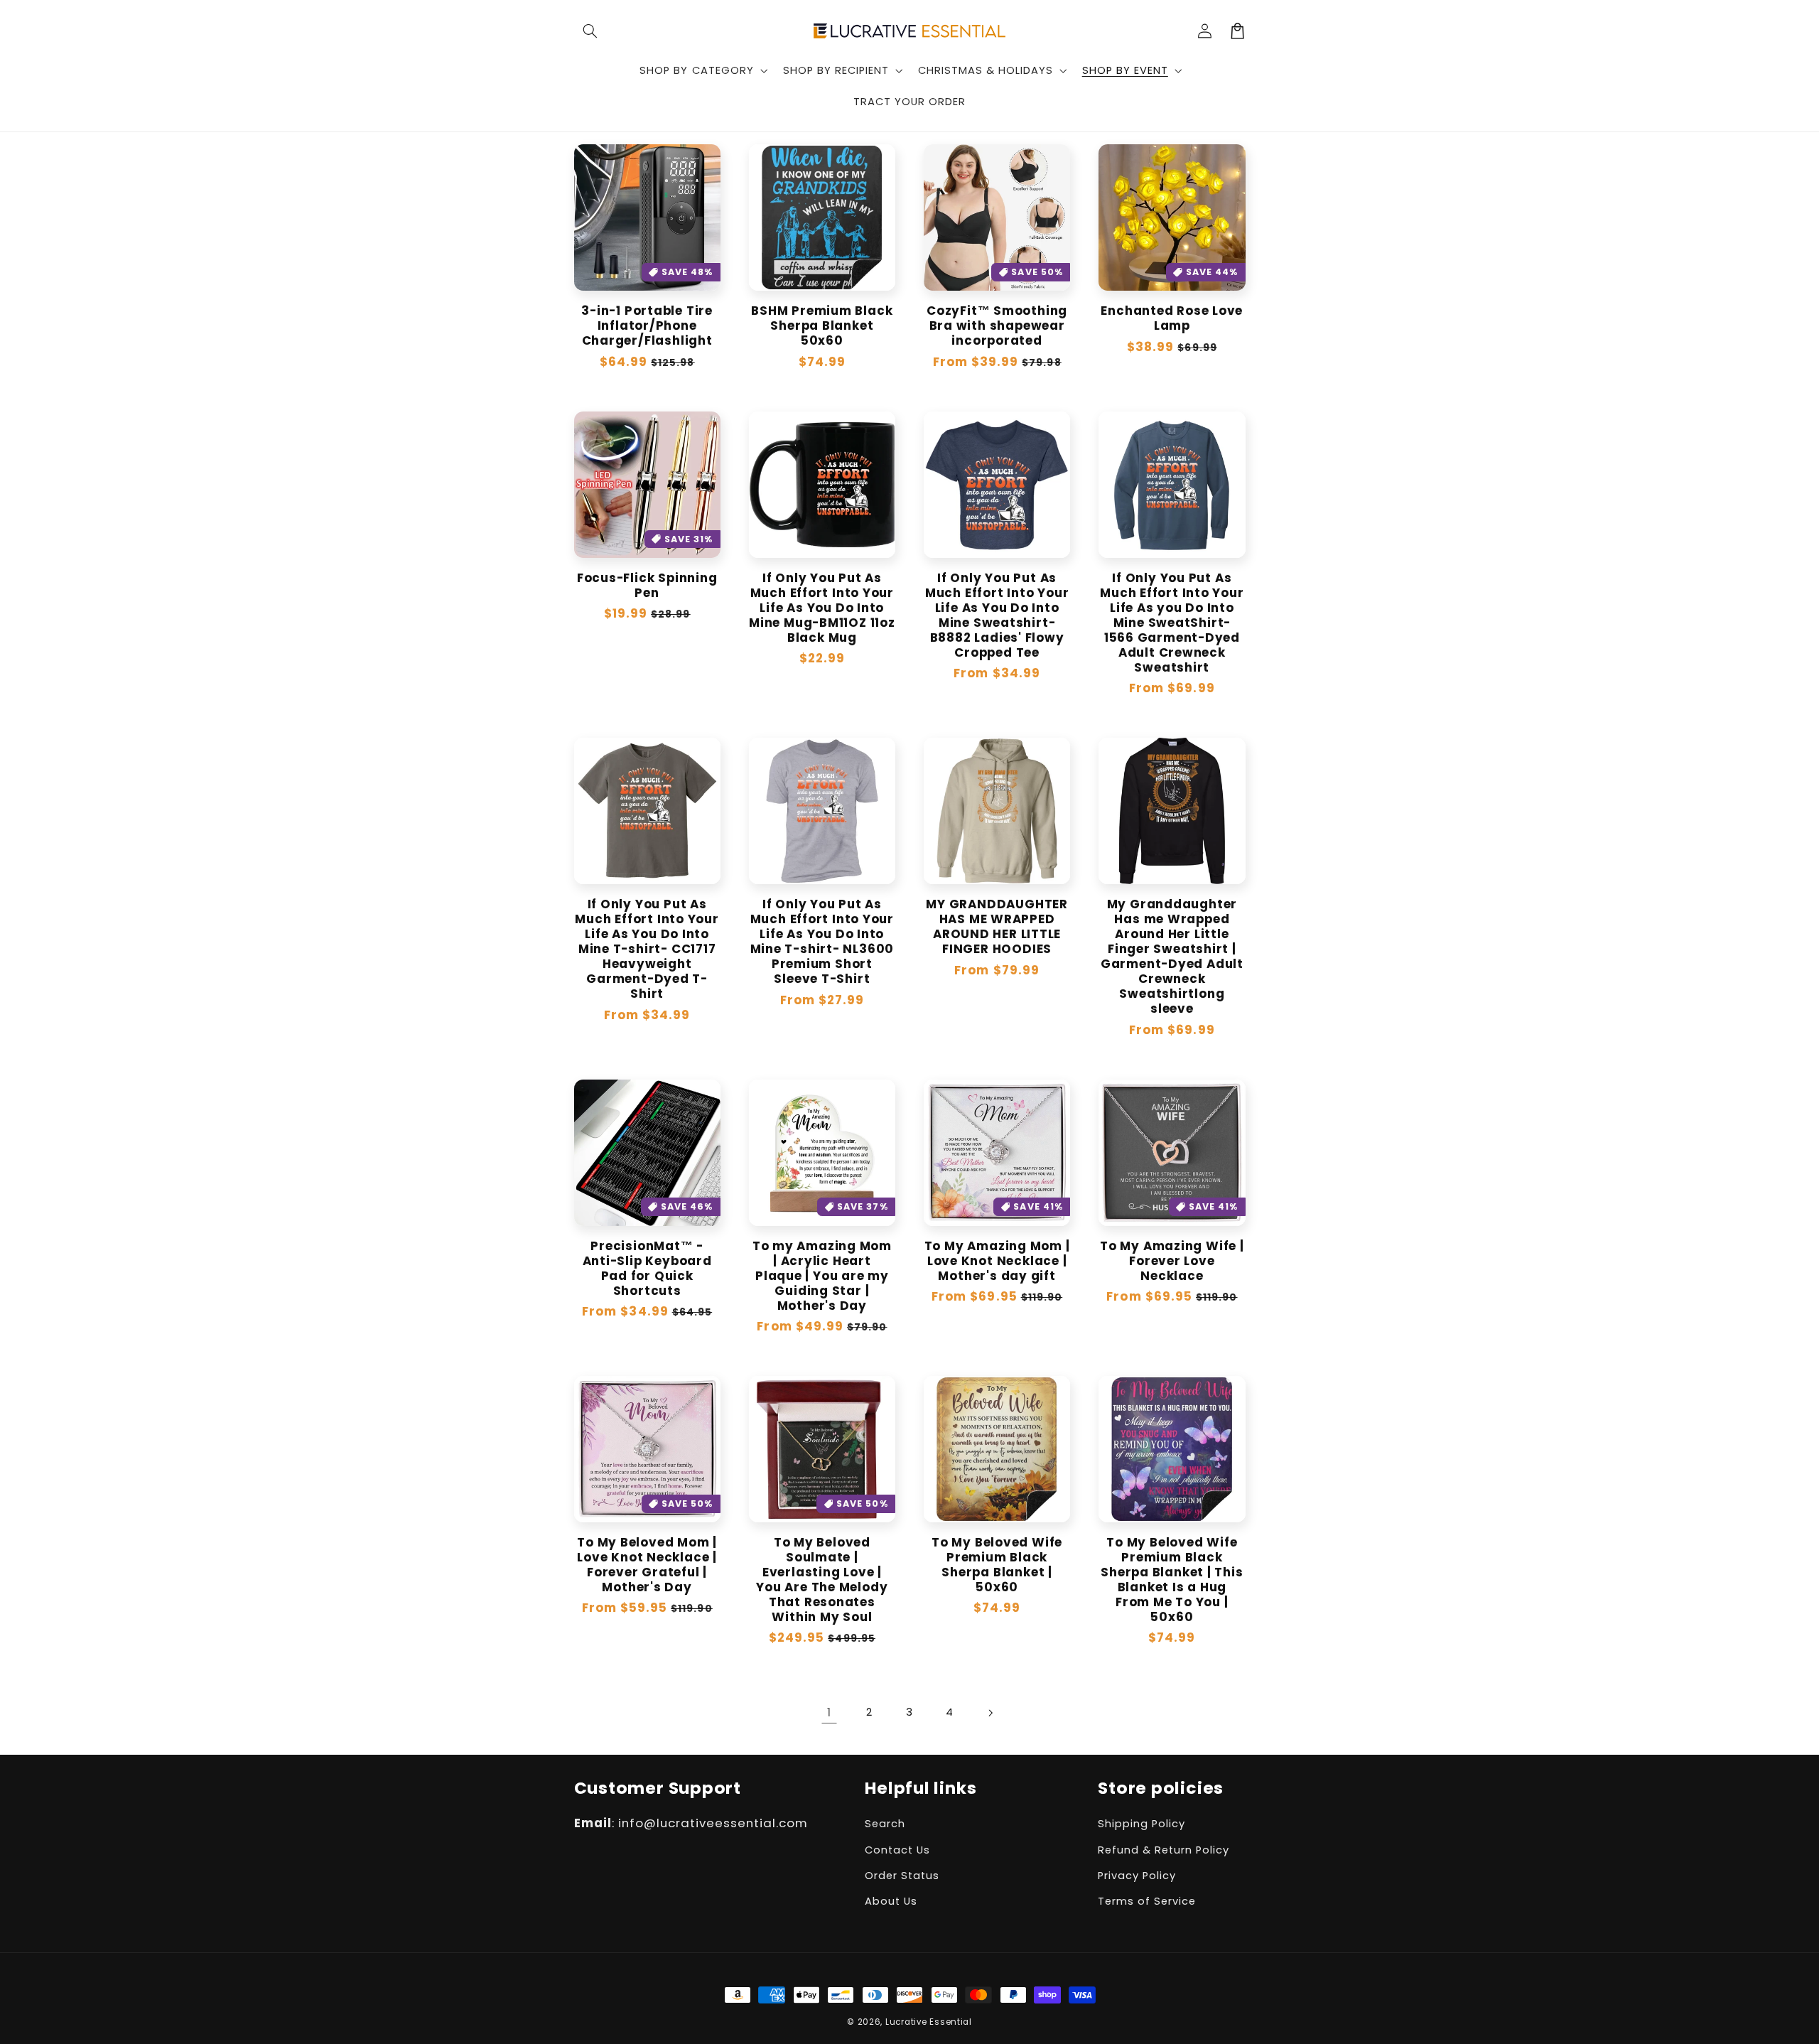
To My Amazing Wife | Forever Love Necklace (1172, 1261)
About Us (891, 1901)
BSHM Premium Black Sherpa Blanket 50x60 (822, 326)
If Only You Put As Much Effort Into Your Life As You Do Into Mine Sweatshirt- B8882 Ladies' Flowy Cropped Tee (997, 615)
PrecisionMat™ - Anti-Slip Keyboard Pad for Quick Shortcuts (647, 1269)
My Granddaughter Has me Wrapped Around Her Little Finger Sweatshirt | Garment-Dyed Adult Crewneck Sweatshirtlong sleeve (1172, 957)
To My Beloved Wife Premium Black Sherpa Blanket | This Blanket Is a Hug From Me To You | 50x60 (1172, 1580)
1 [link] (829, 1712)
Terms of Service (1147, 1901)
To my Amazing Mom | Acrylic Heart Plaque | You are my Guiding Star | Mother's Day (822, 1276)
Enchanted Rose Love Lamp (1172, 318)
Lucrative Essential (929, 2022)
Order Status (902, 1876)
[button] (590, 31)
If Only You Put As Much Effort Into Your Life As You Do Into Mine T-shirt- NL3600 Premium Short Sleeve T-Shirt (822, 942)
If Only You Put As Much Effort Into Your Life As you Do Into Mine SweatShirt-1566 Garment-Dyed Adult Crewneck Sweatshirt (1172, 623)
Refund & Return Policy (1164, 1850)
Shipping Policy (1141, 1824)
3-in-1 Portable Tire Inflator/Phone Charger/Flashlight (647, 326)
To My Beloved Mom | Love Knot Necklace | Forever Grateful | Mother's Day (647, 1565)
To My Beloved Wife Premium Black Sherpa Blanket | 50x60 (997, 1565)
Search (885, 1824)
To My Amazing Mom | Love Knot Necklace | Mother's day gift (997, 1261)
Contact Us (897, 1850)
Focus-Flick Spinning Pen (647, 586)
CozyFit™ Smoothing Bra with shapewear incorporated (997, 326)
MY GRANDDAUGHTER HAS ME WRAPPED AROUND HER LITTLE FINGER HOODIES (997, 927)
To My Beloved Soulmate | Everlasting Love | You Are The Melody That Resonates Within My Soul (822, 1580)
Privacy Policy (1137, 1876)
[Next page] (990, 1713)
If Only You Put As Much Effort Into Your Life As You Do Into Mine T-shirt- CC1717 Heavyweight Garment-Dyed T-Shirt (647, 949)
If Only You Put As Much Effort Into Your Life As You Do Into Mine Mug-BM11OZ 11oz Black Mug (822, 608)
